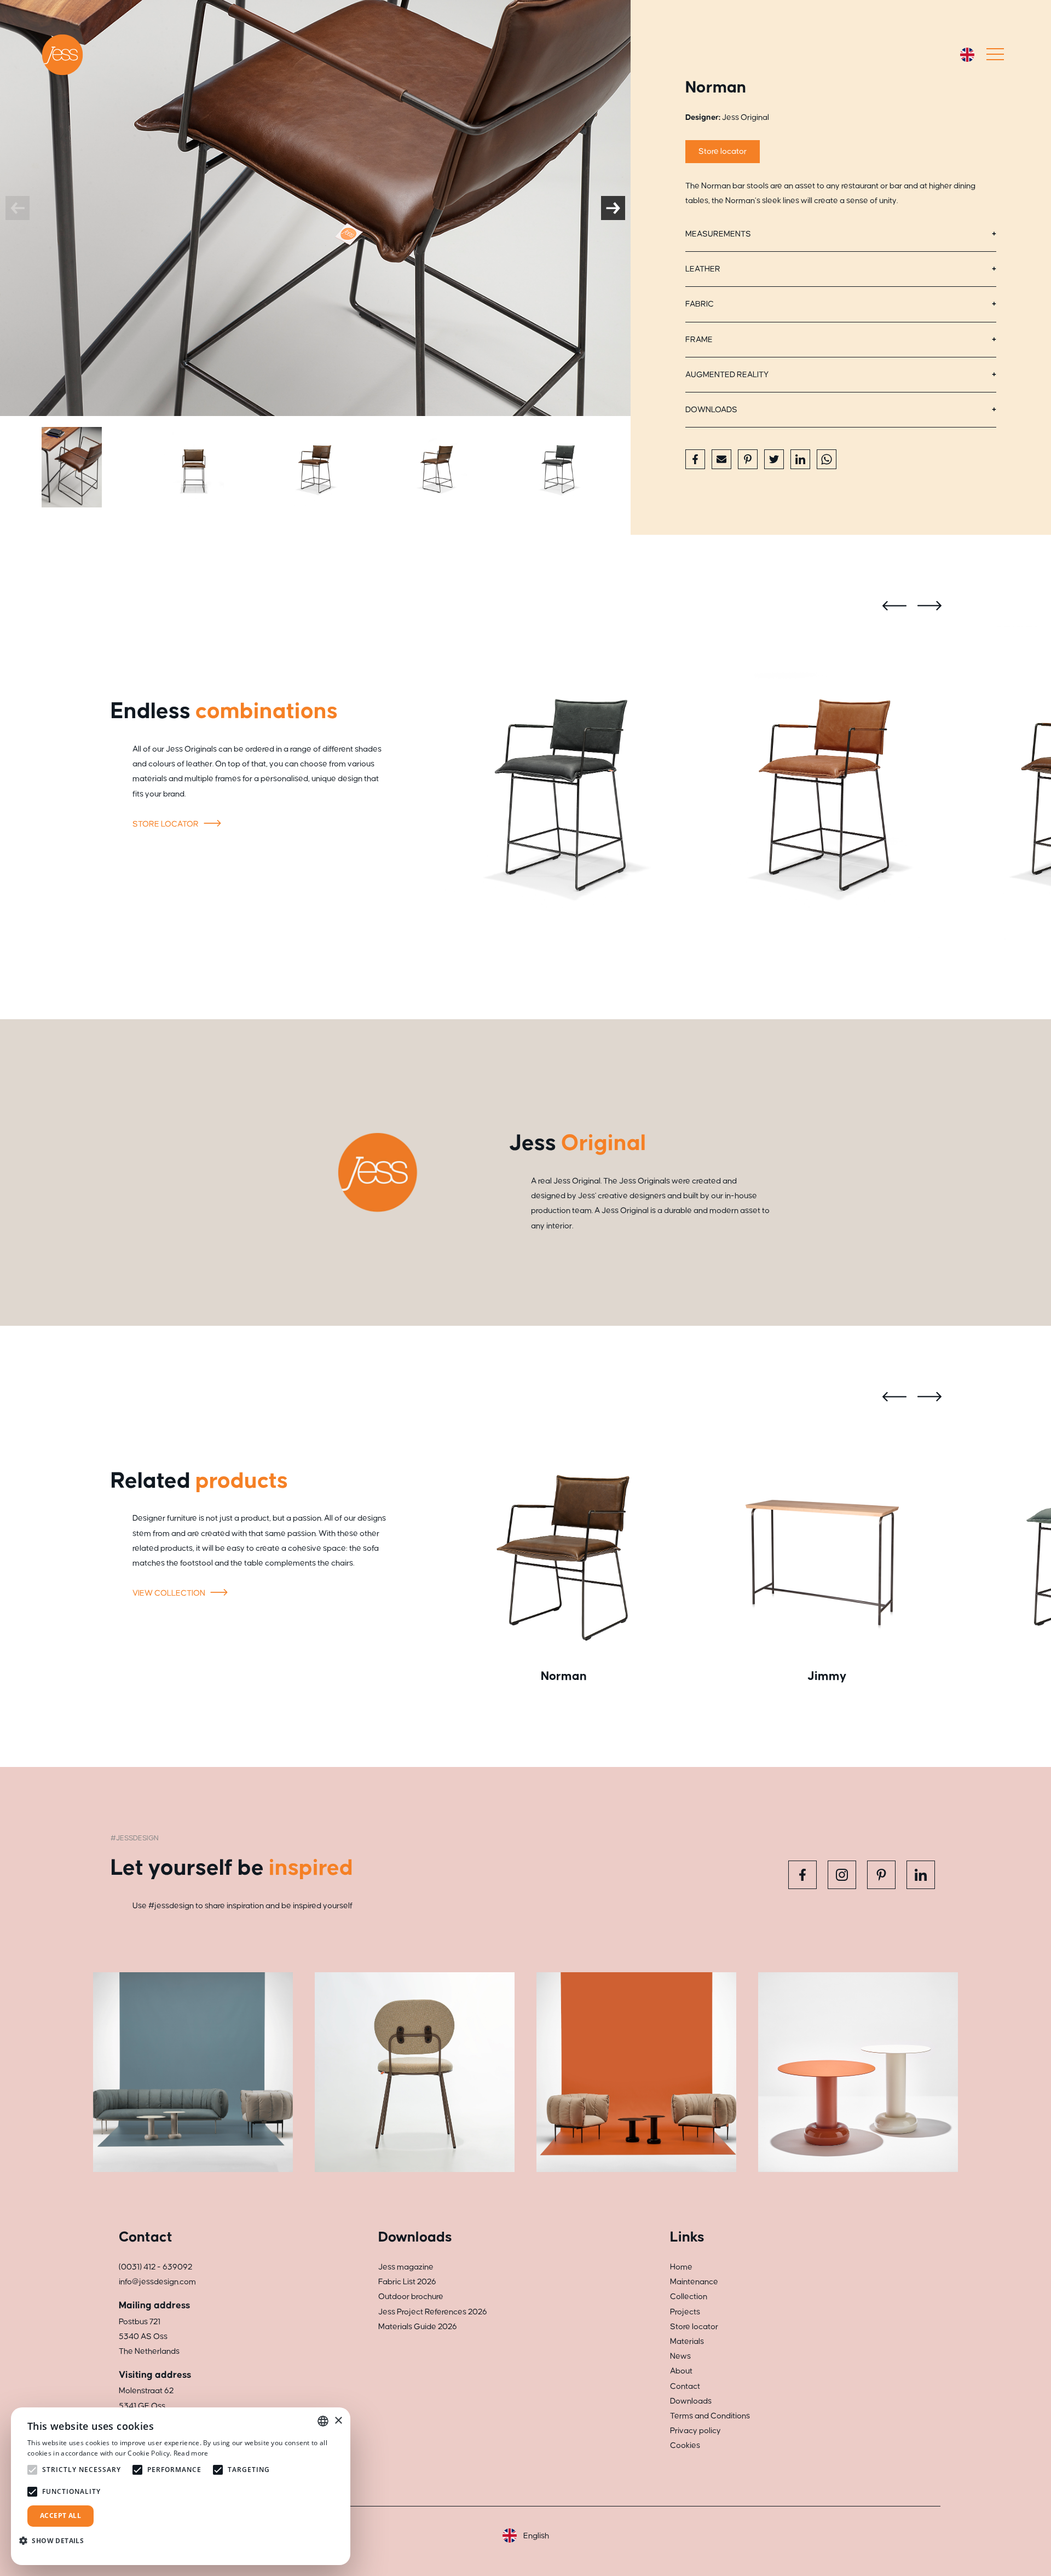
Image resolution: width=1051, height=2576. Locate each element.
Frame (699, 340)
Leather (703, 269)
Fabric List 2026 (407, 2282)
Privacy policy (695, 2431)
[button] (56, 2541)
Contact (685, 2386)
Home (681, 2267)
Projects (685, 2312)
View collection (170, 1593)
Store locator (723, 151)
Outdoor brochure (411, 2297)
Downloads (711, 410)
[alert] (181, 2486)
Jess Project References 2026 (433, 2312)
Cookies (685, 2445)
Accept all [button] (60, 2516)
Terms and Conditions (710, 2416)
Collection (689, 2297)
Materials (687, 2341)
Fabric (700, 304)
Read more (191, 2453)
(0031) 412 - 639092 (155, 2267)
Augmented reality (727, 375)
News (680, 2356)
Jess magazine (406, 2267)
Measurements (718, 234)
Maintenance (694, 2282)
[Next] (613, 208)
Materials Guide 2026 (418, 2327)
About (681, 2371)
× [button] (338, 2421)
